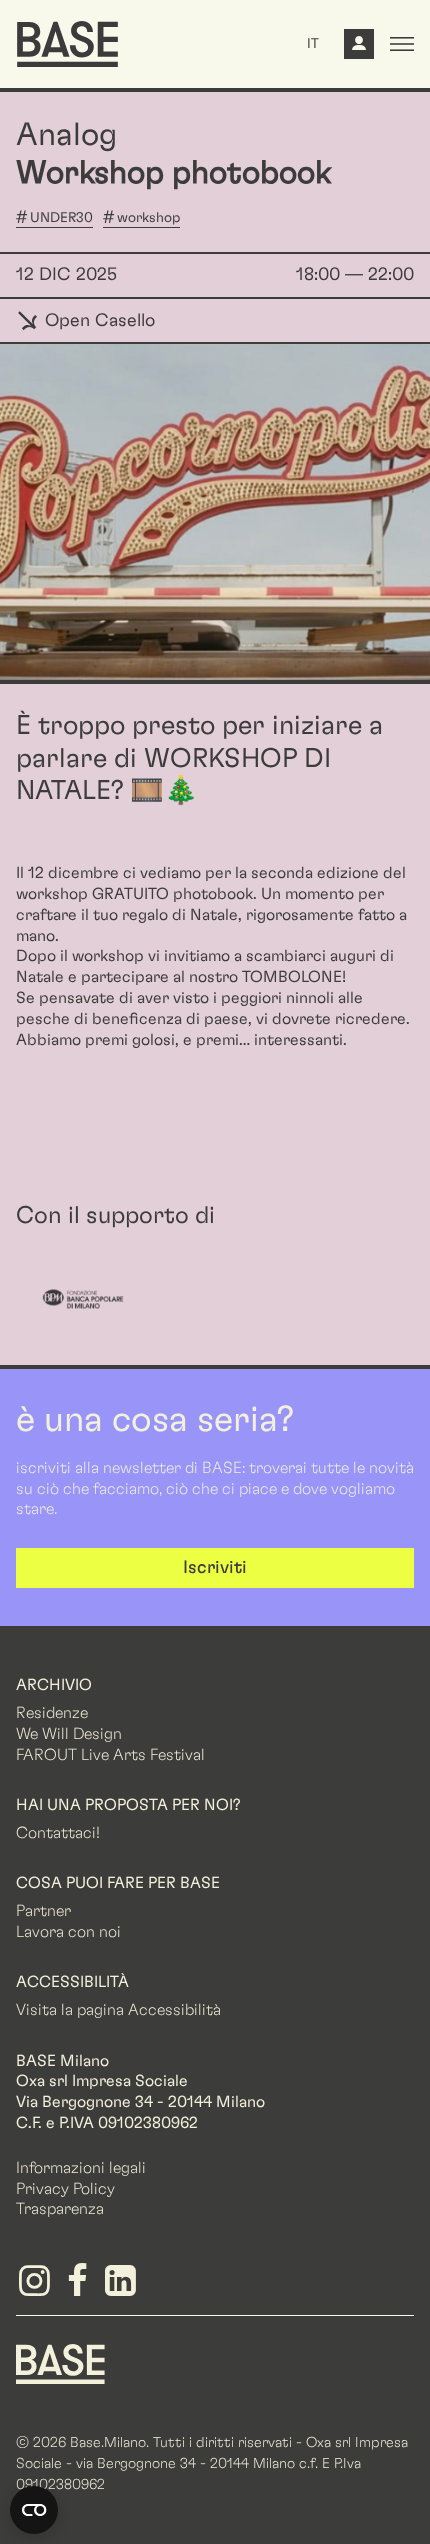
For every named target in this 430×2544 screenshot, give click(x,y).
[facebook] (80, 2288)
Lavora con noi (68, 1932)
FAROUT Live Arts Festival (110, 1755)
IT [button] (313, 44)
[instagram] (37, 2288)
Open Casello (97, 321)
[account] (359, 49)
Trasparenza (60, 2209)
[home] (67, 44)
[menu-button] (402, 44)
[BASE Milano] (60, 2363)
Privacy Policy (65, 2189)
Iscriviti (215, 1568)
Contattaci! (58, 1833)
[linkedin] (123, 2288)
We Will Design (69, 1734)
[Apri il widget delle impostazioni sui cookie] (34, 2510)
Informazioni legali (81, 2168)
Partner (43, 1911)
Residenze (52, 1713)
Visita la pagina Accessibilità (118, 2010)
